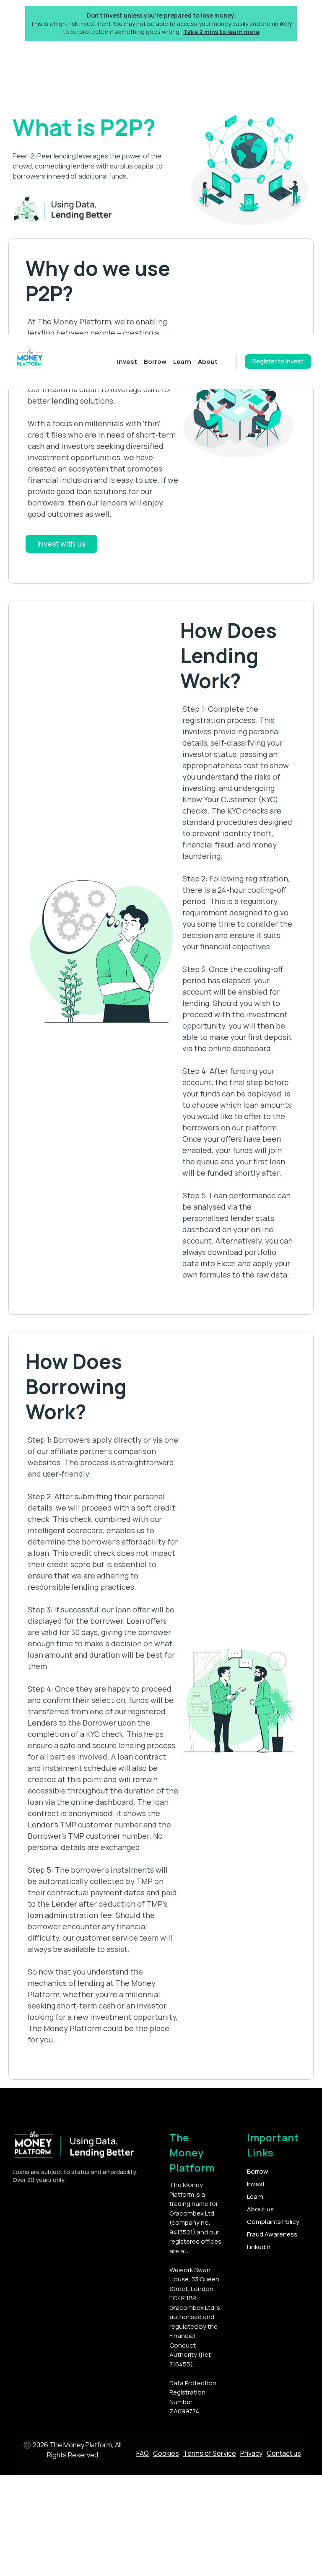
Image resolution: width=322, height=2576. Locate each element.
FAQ (143, 2453)
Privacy (251, 2453)
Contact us (284, 2453)
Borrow (155, 362)
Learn (182, 362)
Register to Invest (278, 361)
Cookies (166, 2453)
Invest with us (61, 544)
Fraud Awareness (272, 2234)
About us (260, 2209)
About (208, 362)
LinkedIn (259, 2247)
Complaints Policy (273, 2222)
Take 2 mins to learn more (221, 32)
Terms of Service (210, 2453)
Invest (127, 362)
